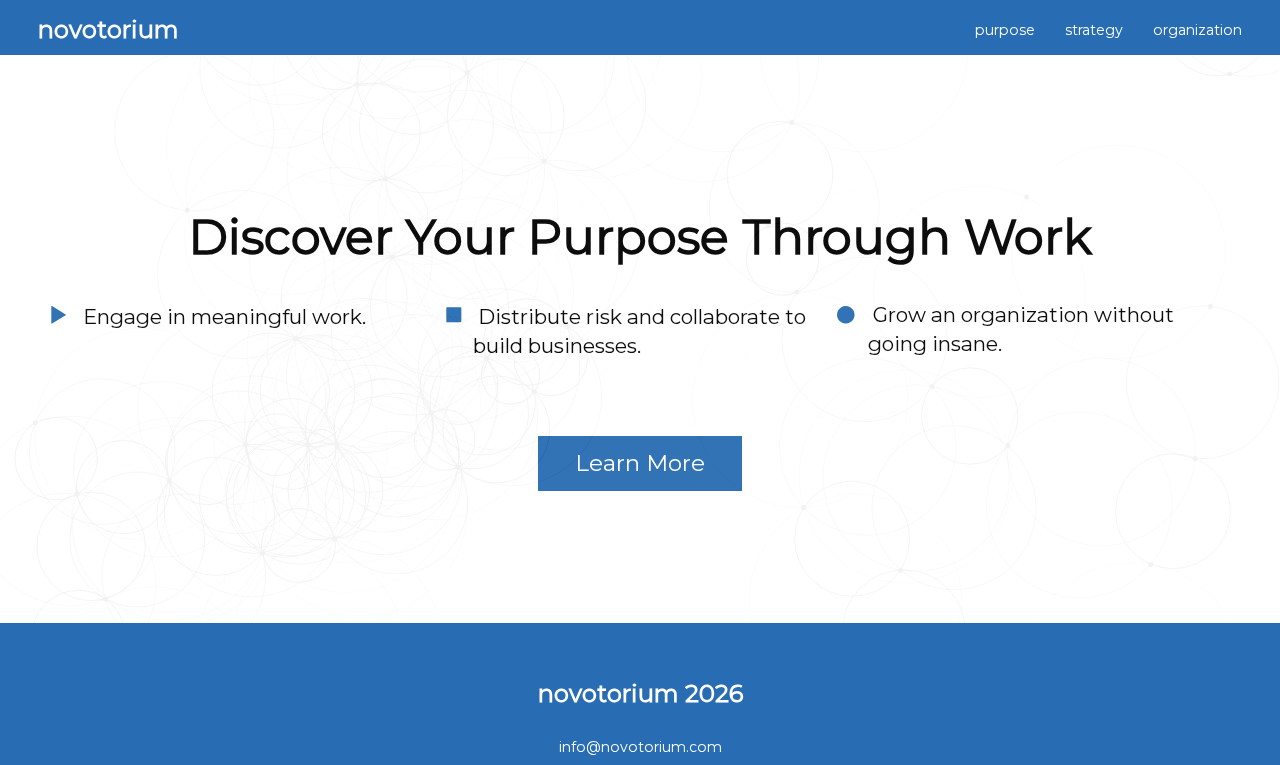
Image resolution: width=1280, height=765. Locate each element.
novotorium (108, 29)
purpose (1005, 30)
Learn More (640, 463)
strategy (1094, 30)
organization (1197, 30)
